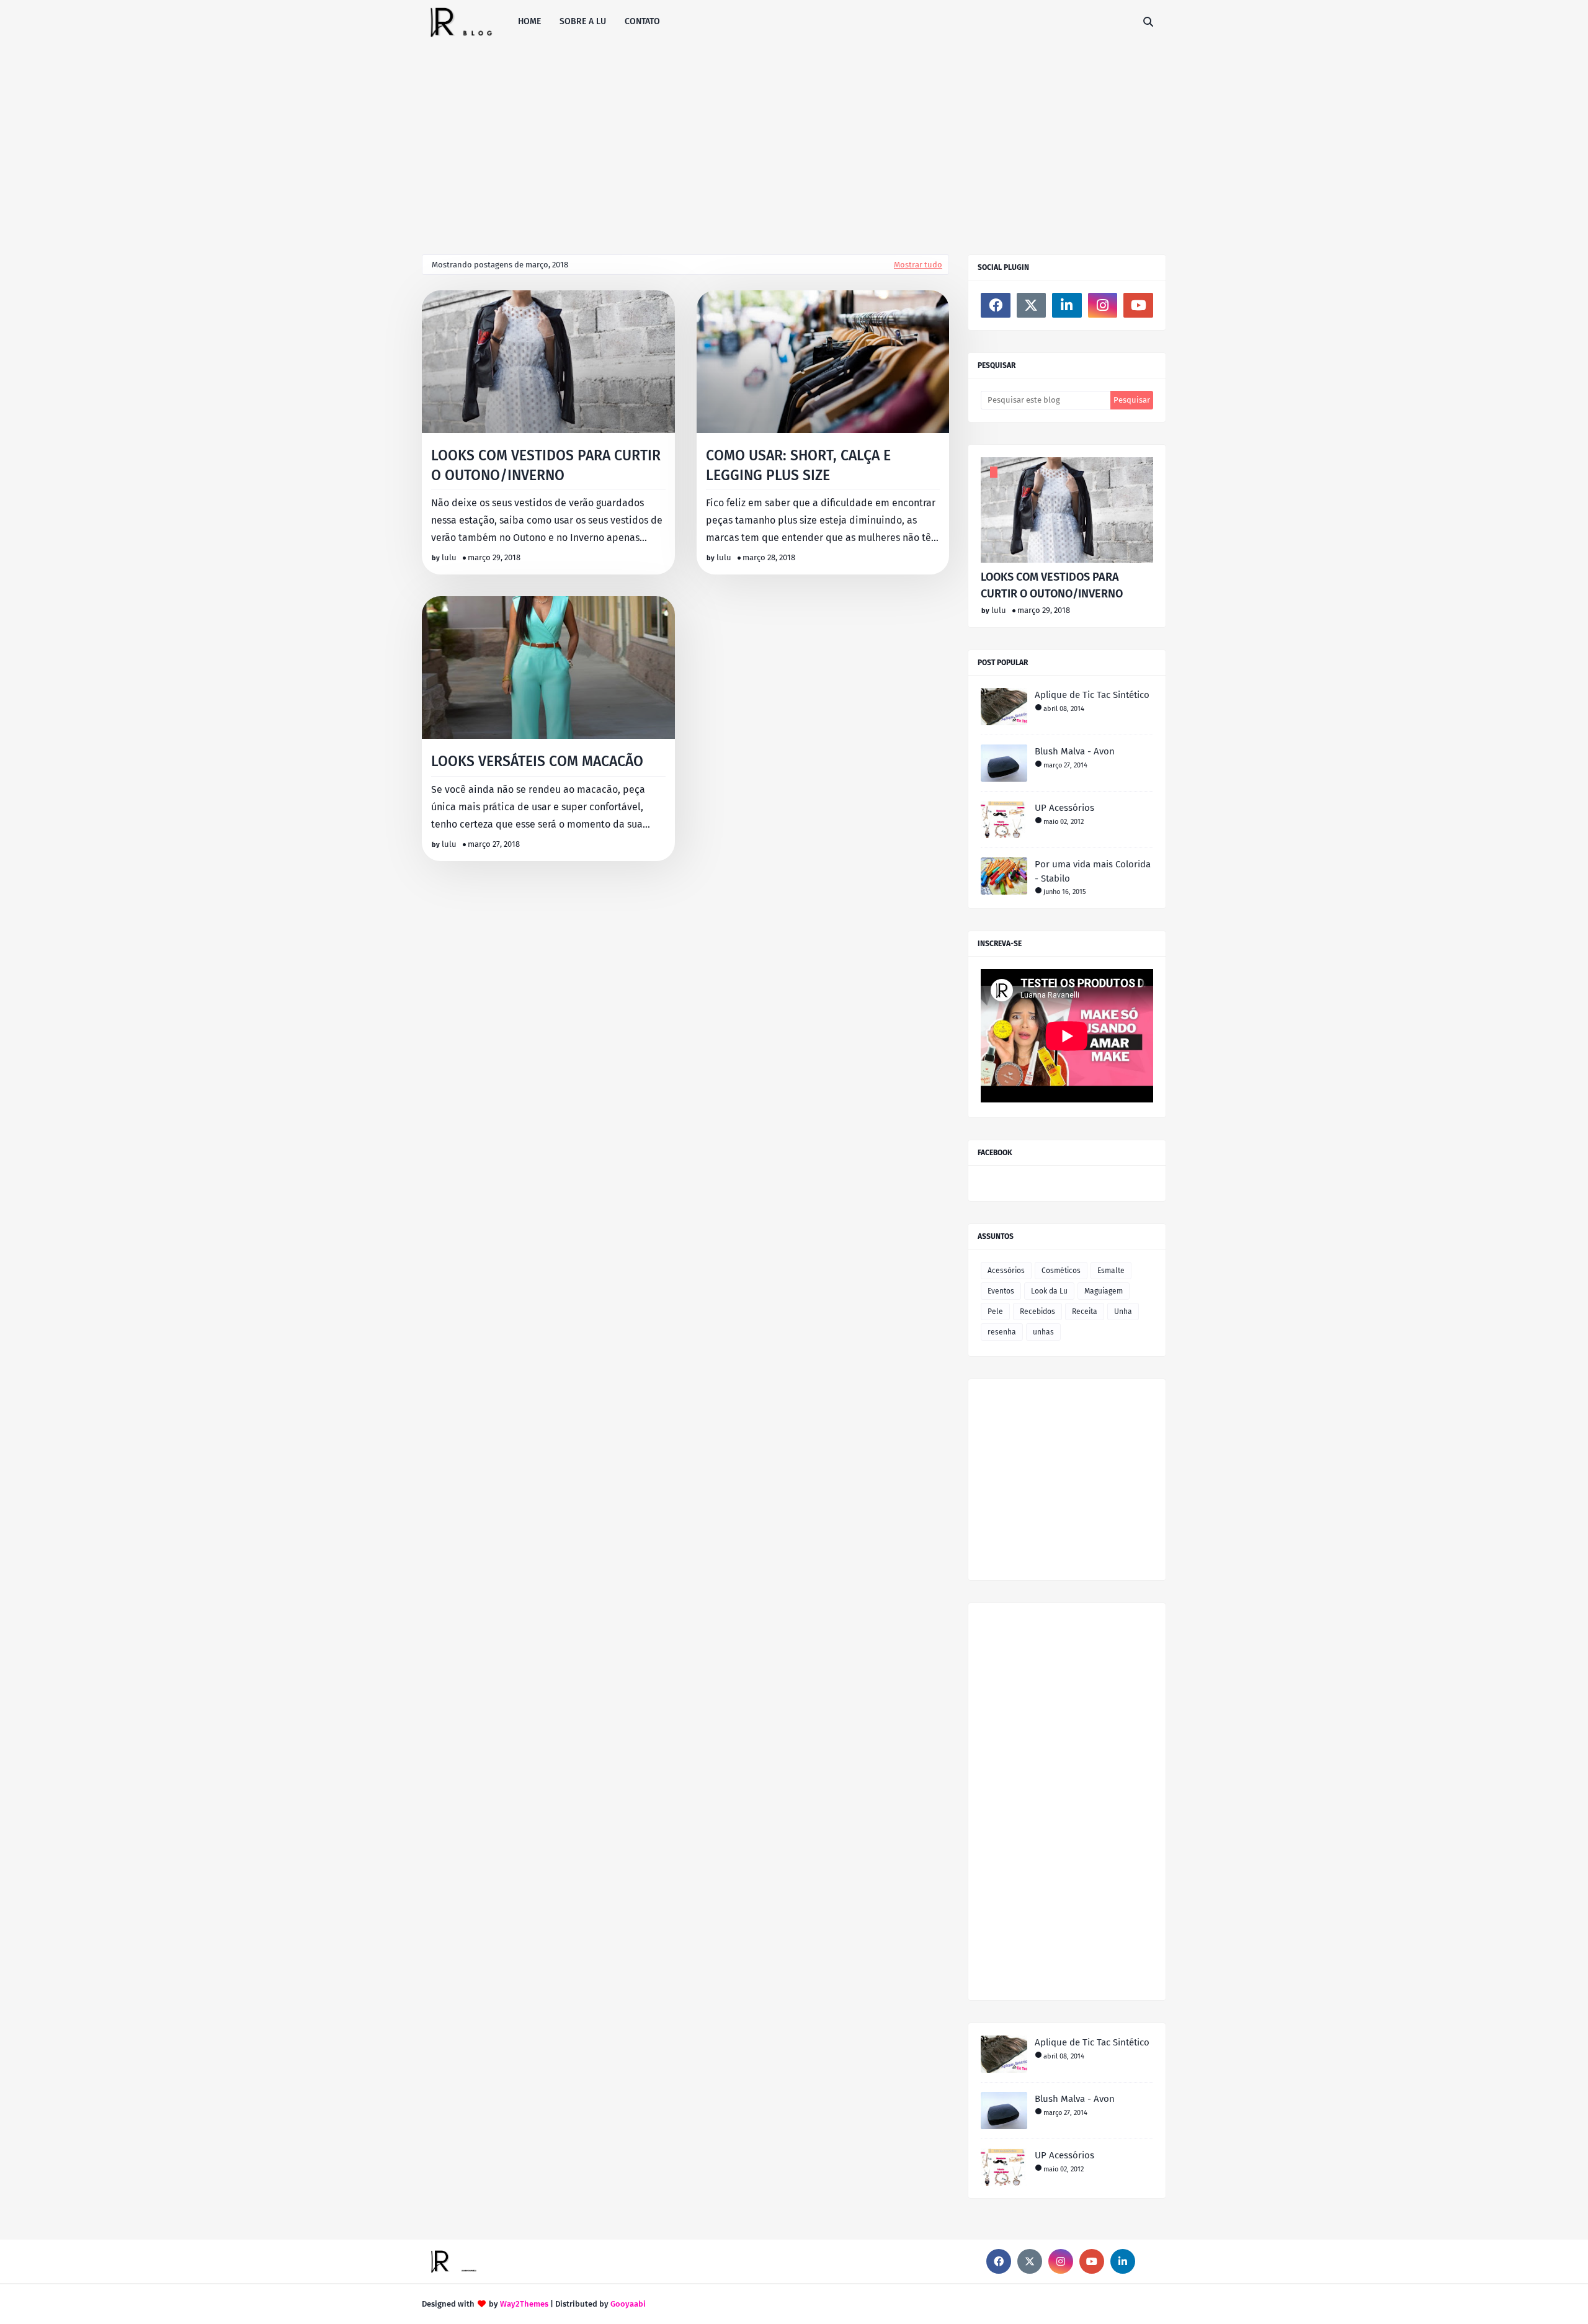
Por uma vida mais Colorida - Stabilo (1093, 871)
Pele (995, 1312)
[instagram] (1103, 305)
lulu (449, 557)
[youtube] (1138, 305)
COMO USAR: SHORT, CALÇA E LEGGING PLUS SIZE (798, 465)
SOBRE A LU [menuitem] (583, 21)
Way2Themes (524, 2304)
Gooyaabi (628, 2304)
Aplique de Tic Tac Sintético (1092, 695)
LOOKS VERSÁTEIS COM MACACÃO (537, 761)
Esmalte (1111, 1271)
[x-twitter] (1032, 305)
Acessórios (1006, 1271)
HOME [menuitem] (529, 21)
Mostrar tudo (918, 265)
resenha (1002, 1332)
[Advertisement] (794, 136)
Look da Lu (1049, 1291)
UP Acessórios (1064, 808)
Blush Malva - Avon (1075, 751)
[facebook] (996, 305)
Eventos (1001, 1291)
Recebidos (1037, 1312)
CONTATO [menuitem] (642, 21)
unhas (1043, 1332)
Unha (1123, 1312)
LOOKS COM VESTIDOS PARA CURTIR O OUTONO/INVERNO (546, 465)
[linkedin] (1067, 305)
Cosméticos (1061, 1271)
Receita (1085, 1312)
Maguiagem (1104, 1291)
